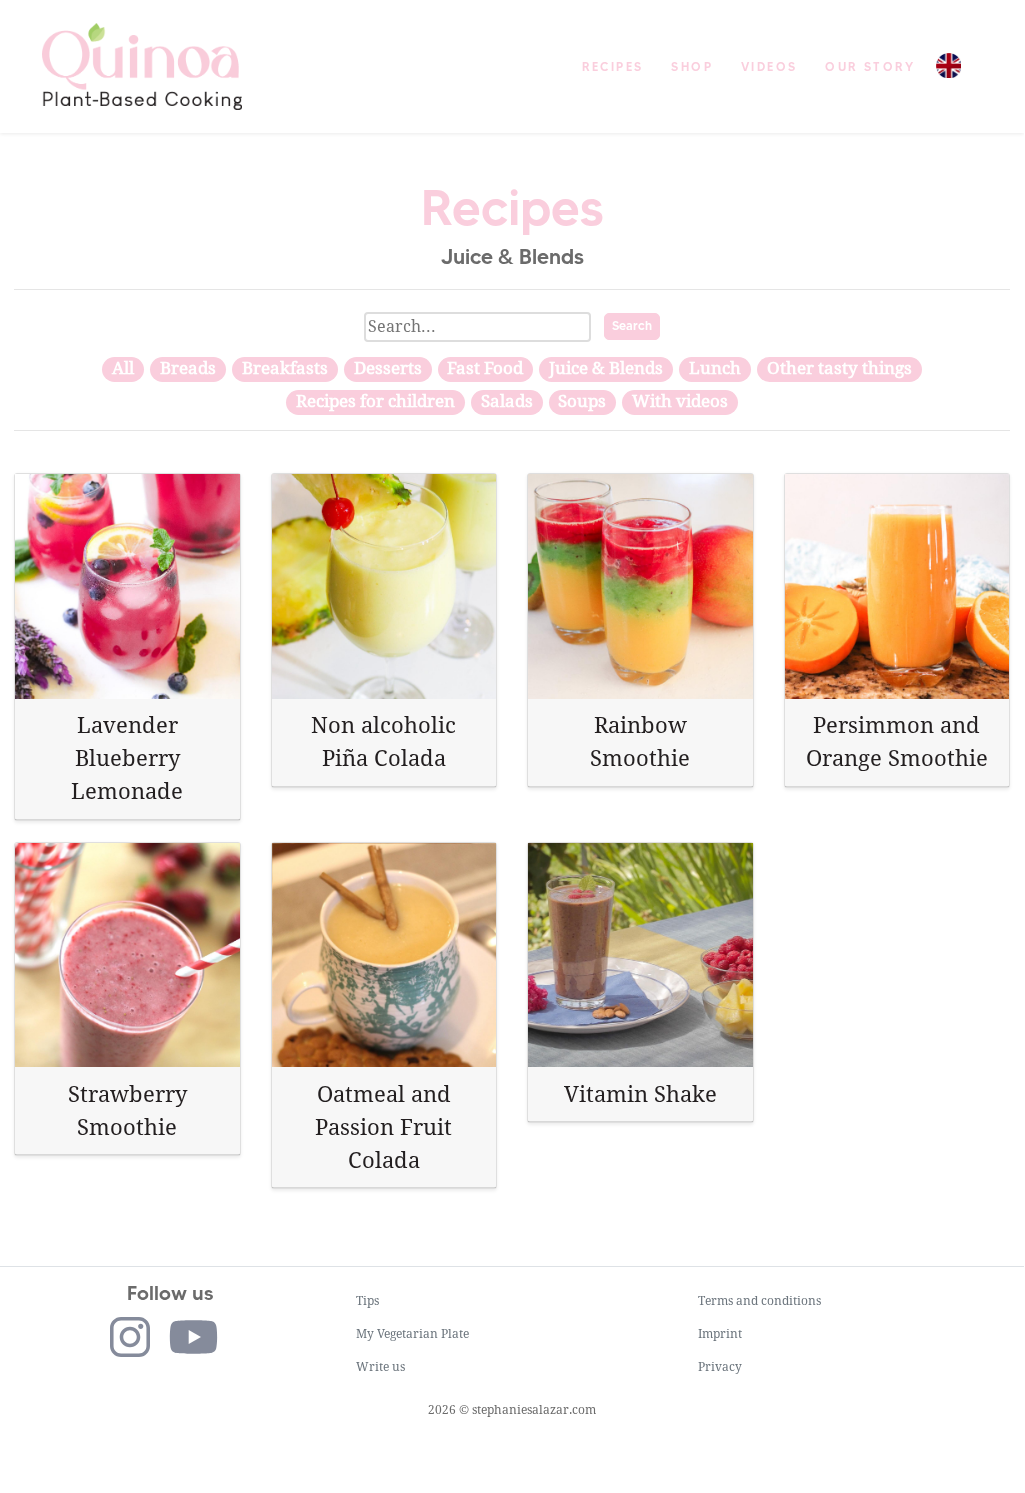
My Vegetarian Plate (412, 1334)
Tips (367, 1301)
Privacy (720, 1367)
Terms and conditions (759, 1301)
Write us (380, 1367)
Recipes (613, 66)
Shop (692, 66)
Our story (870, 66)
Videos (769, 66)
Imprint (720, 1334)
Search (632, 325)
